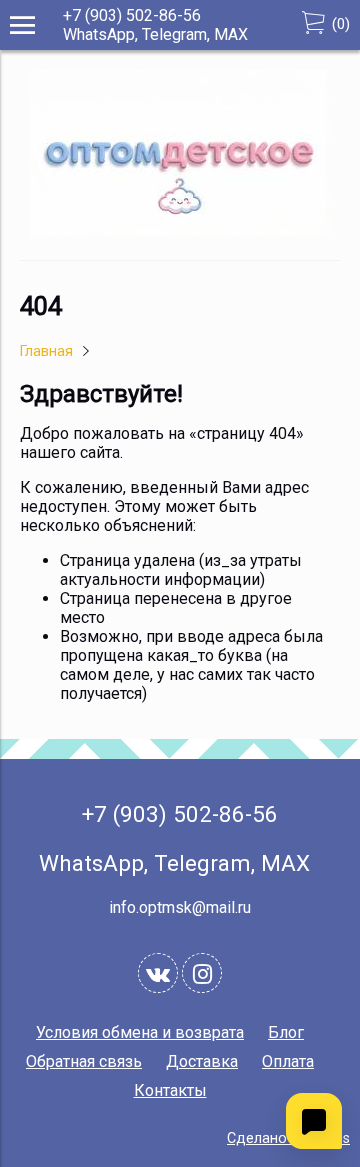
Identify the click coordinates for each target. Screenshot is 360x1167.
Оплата (288, 1061)
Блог (286, 1032)
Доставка (202, 1061)
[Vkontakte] (158, 973)
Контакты (170, 1090)
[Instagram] (202, 973)
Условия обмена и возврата (140, 1032)
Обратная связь (84, 1061)
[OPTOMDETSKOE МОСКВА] (180, 231)
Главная (46, 351)
